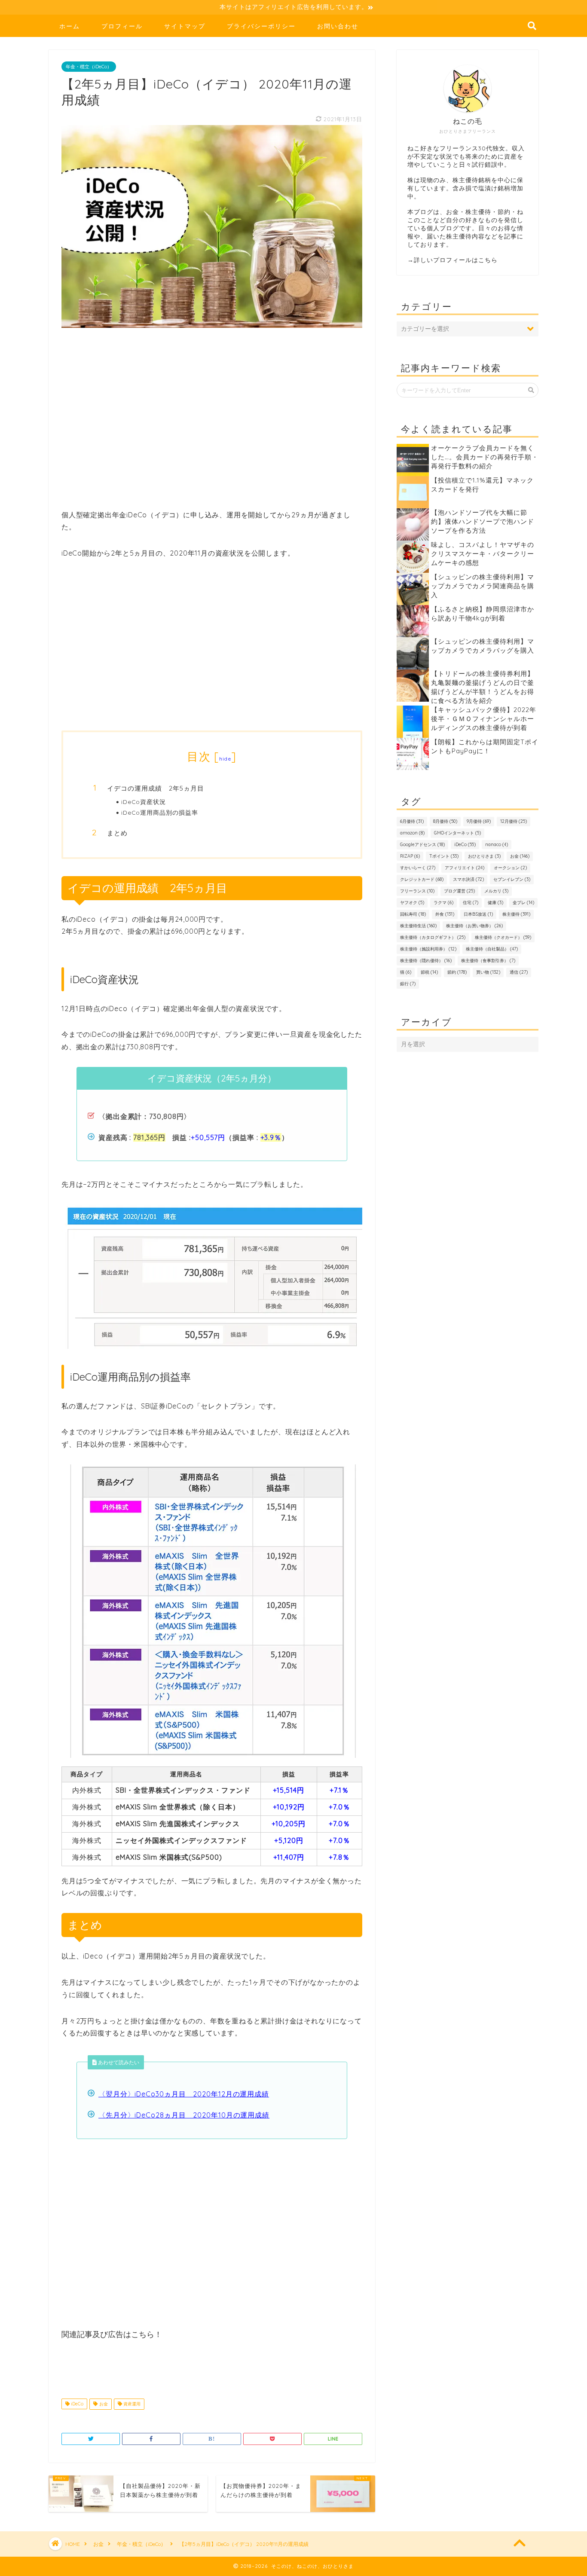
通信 (519, 972)
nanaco (497, 845)
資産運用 (131, 2404)
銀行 (408, 984)
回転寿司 (413, 914)
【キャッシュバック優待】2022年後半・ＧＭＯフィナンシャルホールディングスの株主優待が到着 (484, 719)
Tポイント (444, 856)
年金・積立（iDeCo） (89, 67)
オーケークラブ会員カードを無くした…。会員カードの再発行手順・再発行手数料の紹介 (485, 457)
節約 (457, 972)
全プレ (523, 903)
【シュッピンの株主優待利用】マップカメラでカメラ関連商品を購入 (483, 586)
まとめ (117, 833)
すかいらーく (418, 868)
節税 (429, 972)
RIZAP (410, 856)
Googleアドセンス (422, 845)
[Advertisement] (212, 424)
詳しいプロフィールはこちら (456, 260)
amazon (412, 833)
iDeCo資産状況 (144, 802)
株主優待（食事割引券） (488, 961)
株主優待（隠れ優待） (426, 961)
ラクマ (443, 903)
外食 (445, 914)
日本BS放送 (478, 914)
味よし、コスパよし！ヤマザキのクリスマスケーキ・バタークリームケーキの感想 (483, 554)
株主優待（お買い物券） (474, 926)
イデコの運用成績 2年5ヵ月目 (156, 788)
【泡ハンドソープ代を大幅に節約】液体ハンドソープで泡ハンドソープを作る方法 (483, 521)
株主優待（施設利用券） (428, 949)
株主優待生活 (418, 926)
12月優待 (514, 821)
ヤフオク (412, 903)
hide (225, 759)
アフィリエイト (465, 868)
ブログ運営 (459, 891)
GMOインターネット (457, 833)
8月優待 (445, 821)
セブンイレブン (512, 879)
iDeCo (76, 2404)
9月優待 (479, 821)
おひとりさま (484, 856)
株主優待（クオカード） (503, 937)
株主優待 (516, 914)
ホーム (70, 26)
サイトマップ (185, 26)
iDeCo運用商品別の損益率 (160, 812)
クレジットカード (422, 879)
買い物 (488, 972)
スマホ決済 (468, 879)
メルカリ (496, 891)
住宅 (471, 903)
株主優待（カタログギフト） (433, 937)
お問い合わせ (338, 26)
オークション (510, 868)
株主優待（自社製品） (492, 949)
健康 (495, 903)
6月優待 (412, 821)
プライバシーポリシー (261, 26)
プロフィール (122, 26)
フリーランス (417, 891)
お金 (103, 2404)
